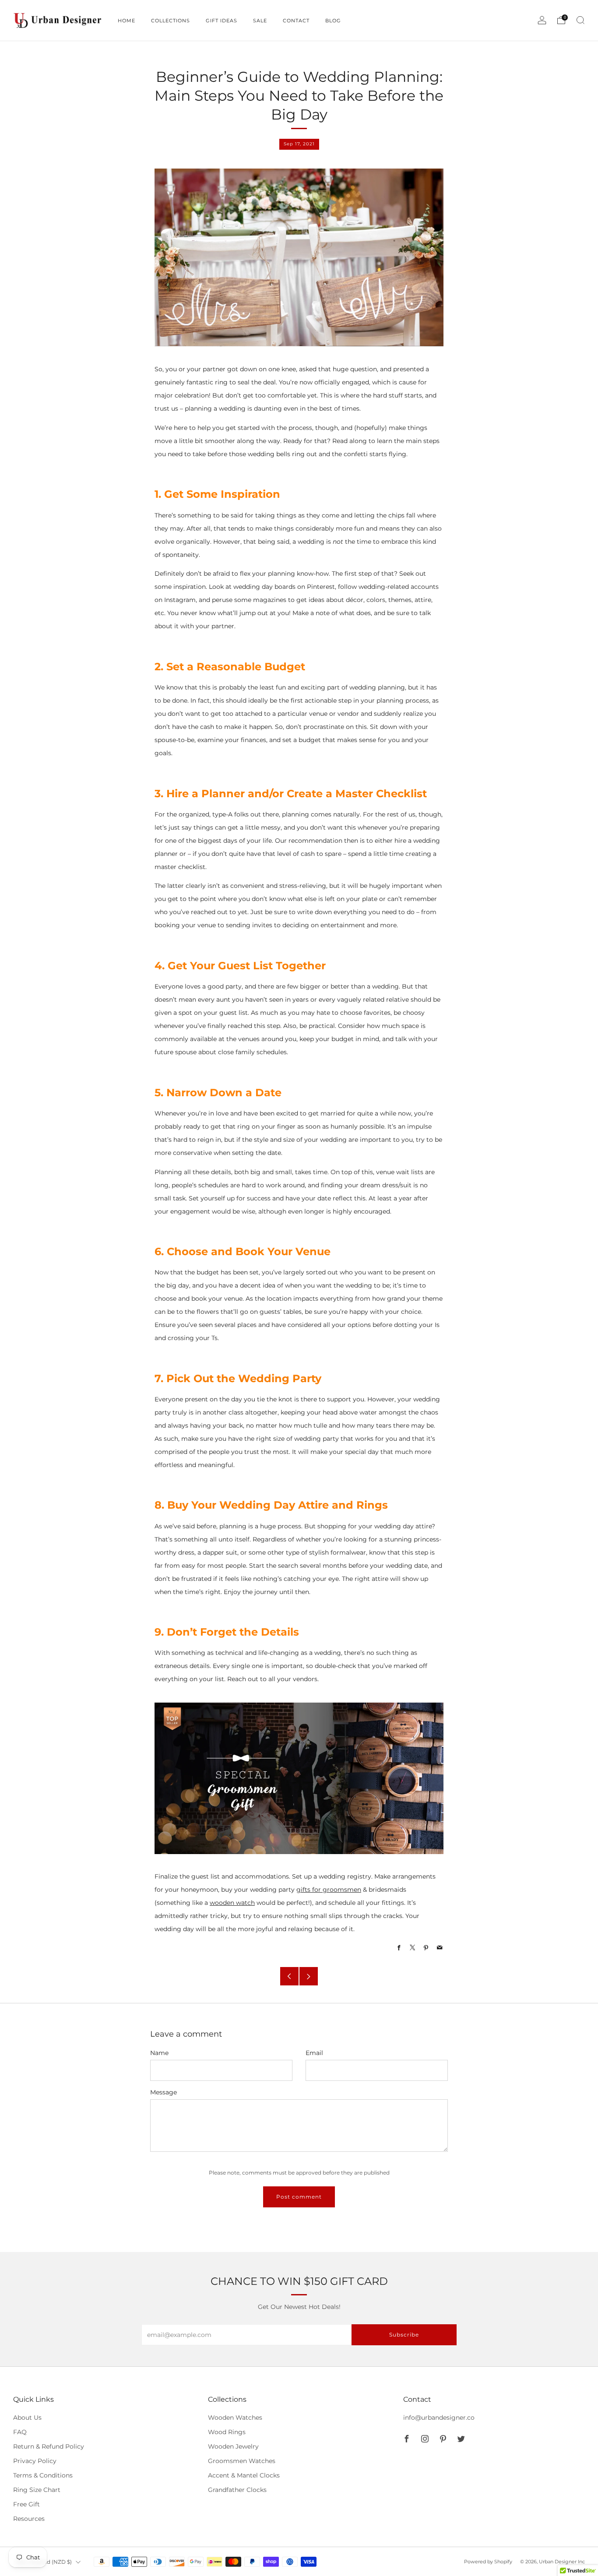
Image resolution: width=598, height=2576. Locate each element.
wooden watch (232, 1903)
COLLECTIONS (171, 21)
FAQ (20, 2432)
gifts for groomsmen (329, 1890)
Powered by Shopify (488, 2562)
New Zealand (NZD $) (44, 2562)
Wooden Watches (235, 2418)
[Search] (580, 20)
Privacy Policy (35, 2461)
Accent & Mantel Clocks (244, 2475)
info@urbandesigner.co (439, 2418)
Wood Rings (227, 2432)
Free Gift (26, 2504)
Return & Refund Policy (49, 2446)
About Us (27, 2418)
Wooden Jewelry (233, 2446)
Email (314, 2053)
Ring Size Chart (37, 2490)
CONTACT (296, 21)
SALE (260, 21)
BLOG (333, 21)
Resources (29, 2519)
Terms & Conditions (43, 2475)
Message (164, 2092)
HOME (127, 21)
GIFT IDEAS (222, 21)
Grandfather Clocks (237, 2490)
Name (159, 2053)
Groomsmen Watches (242, 2461)
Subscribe (404, 2335)
